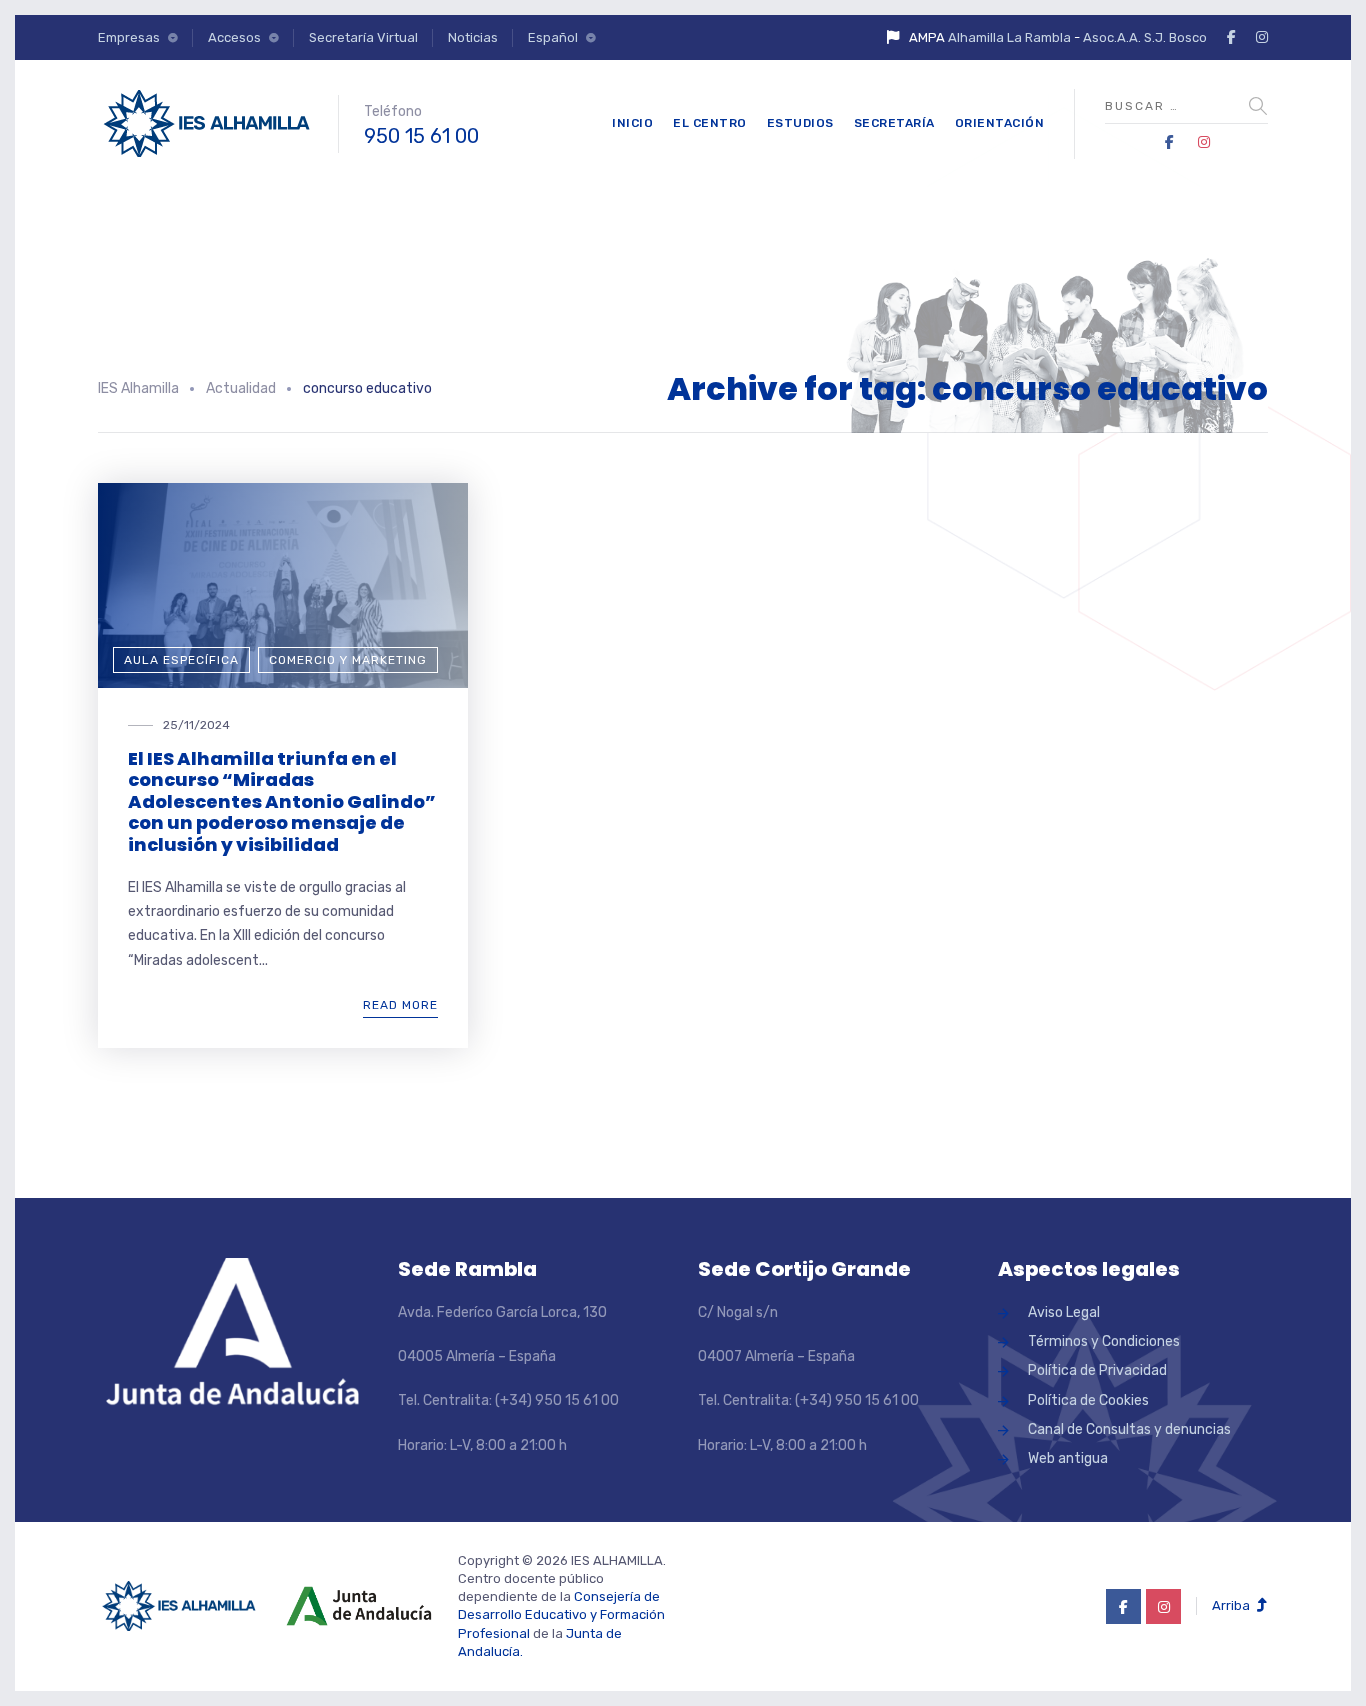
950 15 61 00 (421, 136)
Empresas (129, 37)
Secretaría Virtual (363, 37)
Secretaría (894, 123)
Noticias (473, 37)
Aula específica (181, 660)
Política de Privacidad (1097, 1370)
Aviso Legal (1064, 1312)
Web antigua (1068, 1458)
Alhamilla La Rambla (1009, 37)
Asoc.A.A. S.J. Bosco (1145, 37)
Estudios (800, 123)
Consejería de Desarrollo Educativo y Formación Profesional (561, 1614)
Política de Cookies (1088, 1400)
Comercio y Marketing (348, 660)
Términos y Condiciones (1104, 1341)
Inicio (632, 123)
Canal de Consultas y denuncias (1129, 1429)
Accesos (234, 37)
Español (553, 37)
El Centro (710, 123)
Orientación (1000, 123)
